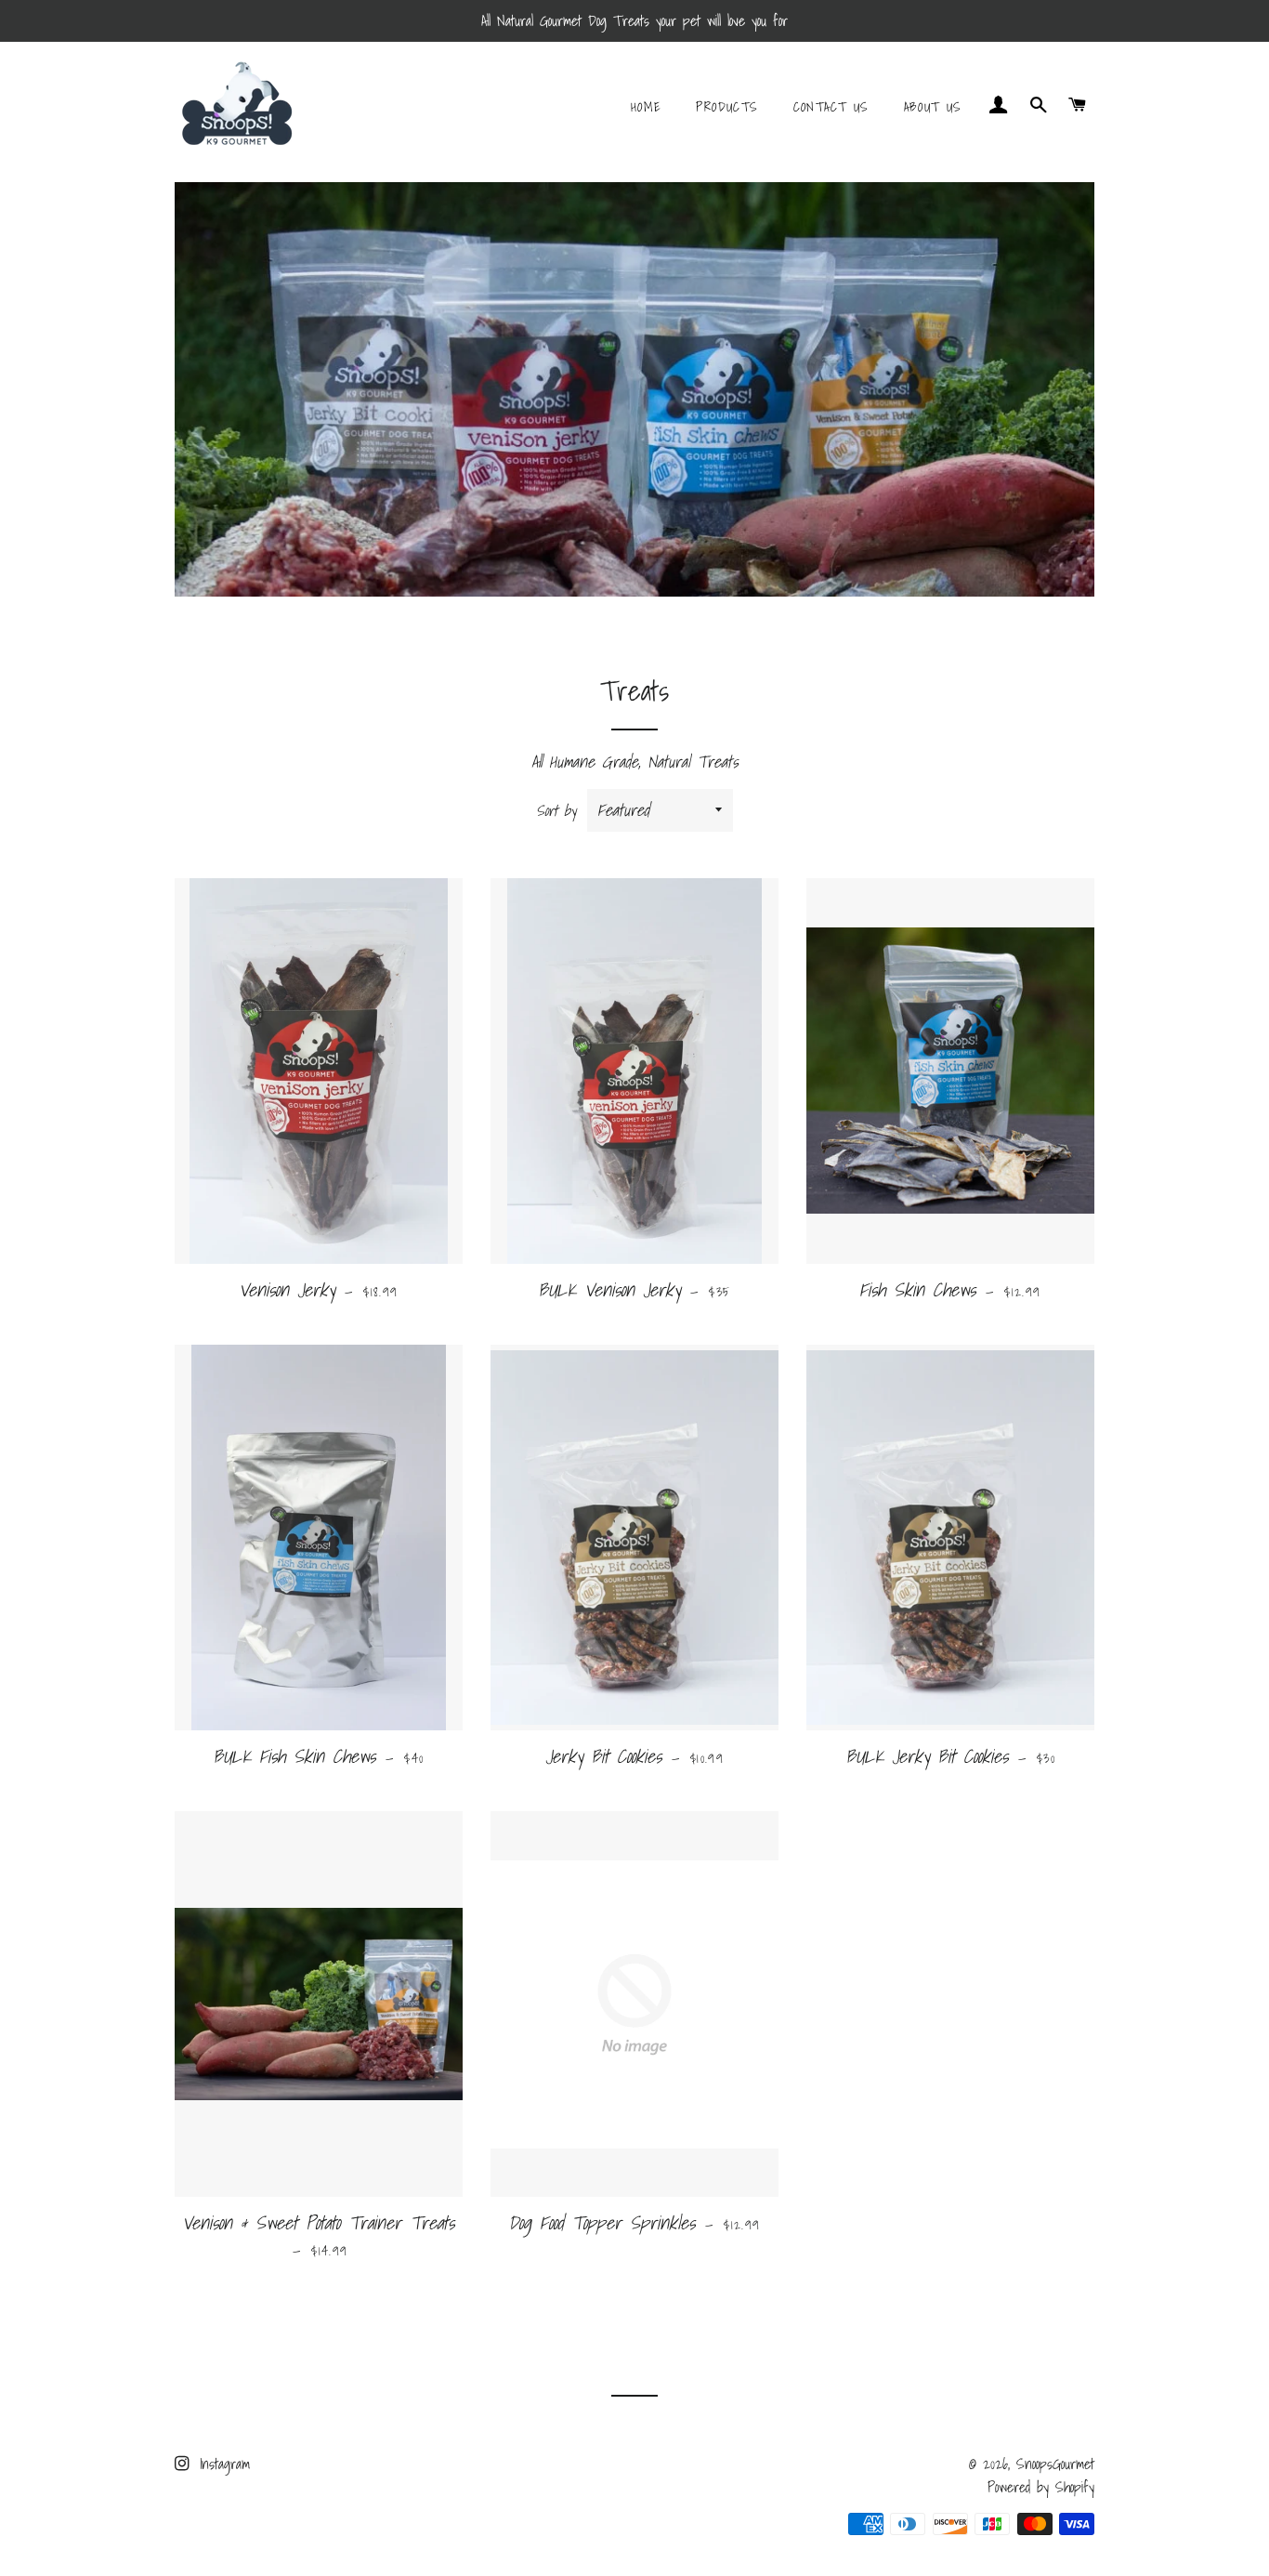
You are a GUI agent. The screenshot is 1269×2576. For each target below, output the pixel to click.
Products (727, 107)
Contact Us (831, 107)
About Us (933, 107)
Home (647, 107)
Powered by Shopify (1041, 2487)
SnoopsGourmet (1055, 2464)
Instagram (222, 2464)
